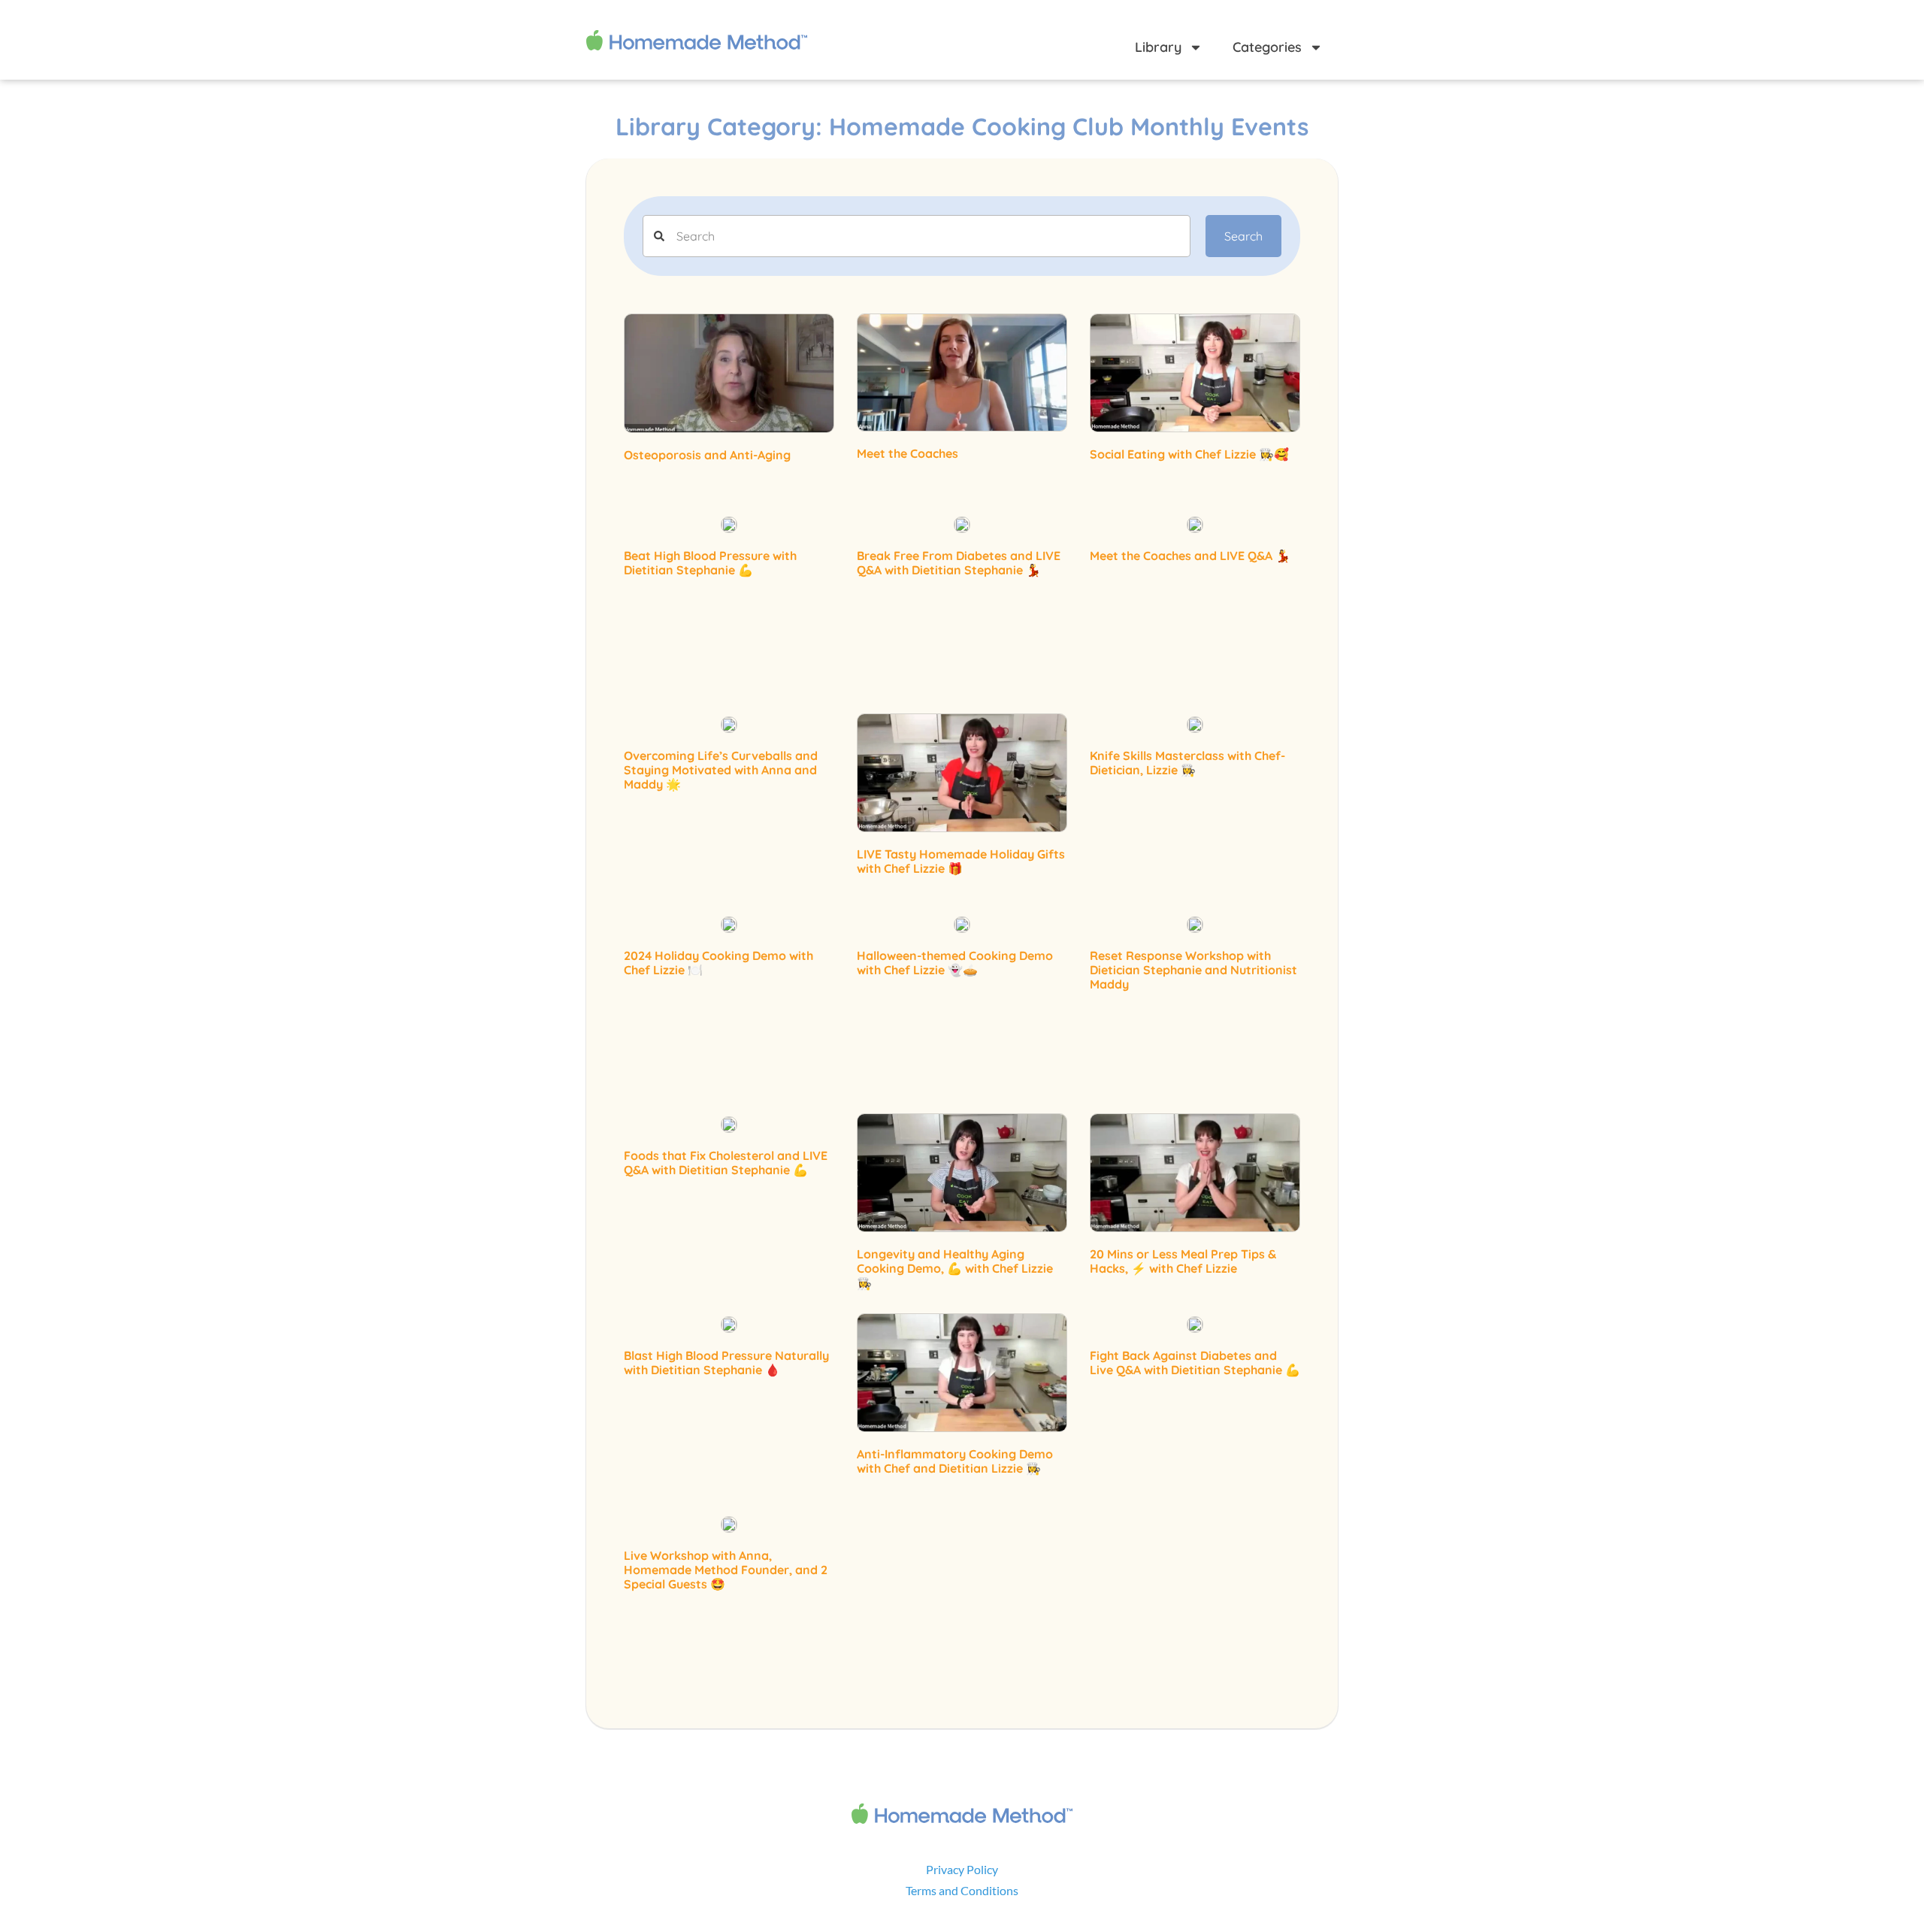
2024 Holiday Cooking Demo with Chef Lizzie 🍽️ (718, 963)
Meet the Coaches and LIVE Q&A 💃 (1190, 556)
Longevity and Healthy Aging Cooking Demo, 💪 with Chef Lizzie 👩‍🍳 (955, 1268)
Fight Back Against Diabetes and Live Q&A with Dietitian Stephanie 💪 (1195, 1363)
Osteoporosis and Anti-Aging (707, 455)
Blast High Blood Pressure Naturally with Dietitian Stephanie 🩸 (726, 1363)
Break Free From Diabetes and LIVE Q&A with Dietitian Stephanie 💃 (959, 563)
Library (1158, 47)
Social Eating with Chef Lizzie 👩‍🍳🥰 (1189, 454)
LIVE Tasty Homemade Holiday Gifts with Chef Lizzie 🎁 (961, 861)
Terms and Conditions (962, 1890)
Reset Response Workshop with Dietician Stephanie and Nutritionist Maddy (1193, 970)
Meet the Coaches (908, 453)
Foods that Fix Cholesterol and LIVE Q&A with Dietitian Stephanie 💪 (726, 1163)
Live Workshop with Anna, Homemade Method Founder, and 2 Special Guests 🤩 (726, 1570)
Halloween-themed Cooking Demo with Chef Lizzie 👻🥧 (955, 963)
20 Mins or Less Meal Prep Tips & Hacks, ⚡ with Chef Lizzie (1183, 1261)
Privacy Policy (962, 1869)
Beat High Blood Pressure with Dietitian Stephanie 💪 (710, 563)
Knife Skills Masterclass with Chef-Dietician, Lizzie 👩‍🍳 (1187, 763)
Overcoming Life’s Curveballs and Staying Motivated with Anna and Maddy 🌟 (721, 770)
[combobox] (917, 236)
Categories (1267, 47)
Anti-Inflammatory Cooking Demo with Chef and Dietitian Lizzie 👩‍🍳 (955, 1461)
